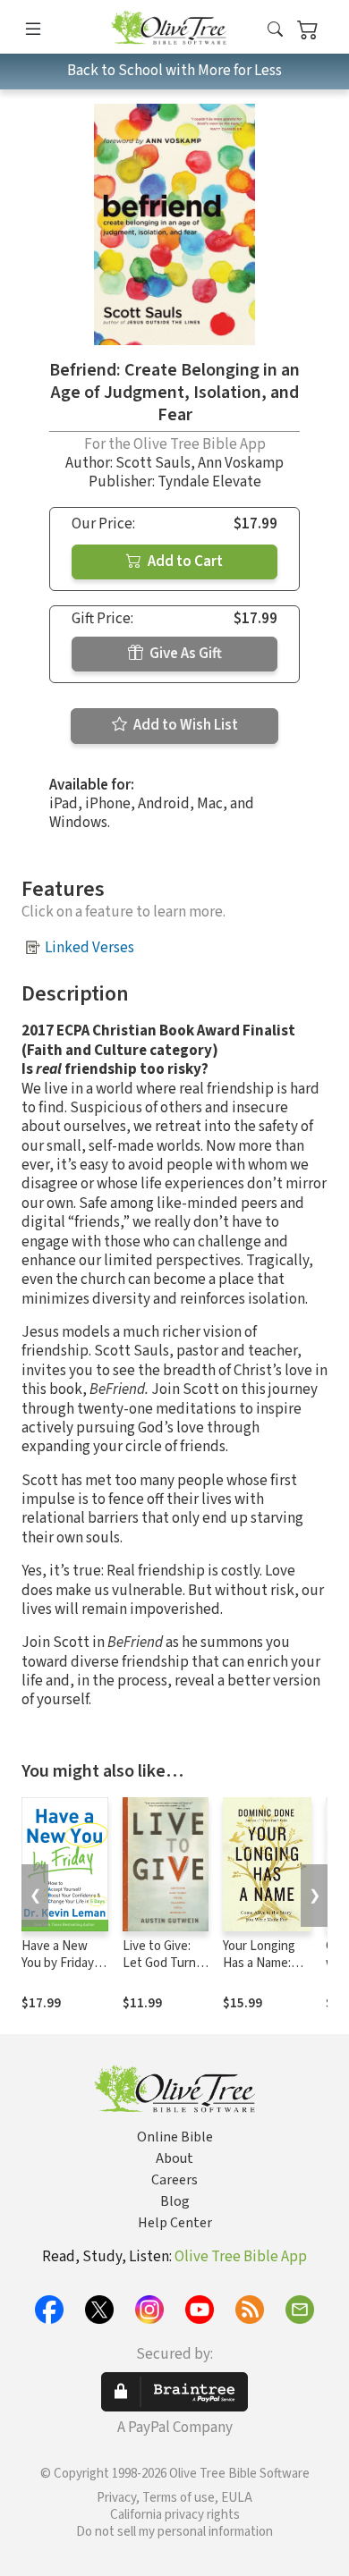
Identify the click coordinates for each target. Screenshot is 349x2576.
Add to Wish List (184, 725)
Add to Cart (184, 562)
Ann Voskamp (241, 463)
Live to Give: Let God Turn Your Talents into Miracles (159, 1972)
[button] (275, 30)
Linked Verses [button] (89, 948)
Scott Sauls (153, 463)
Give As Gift (184, 654)
